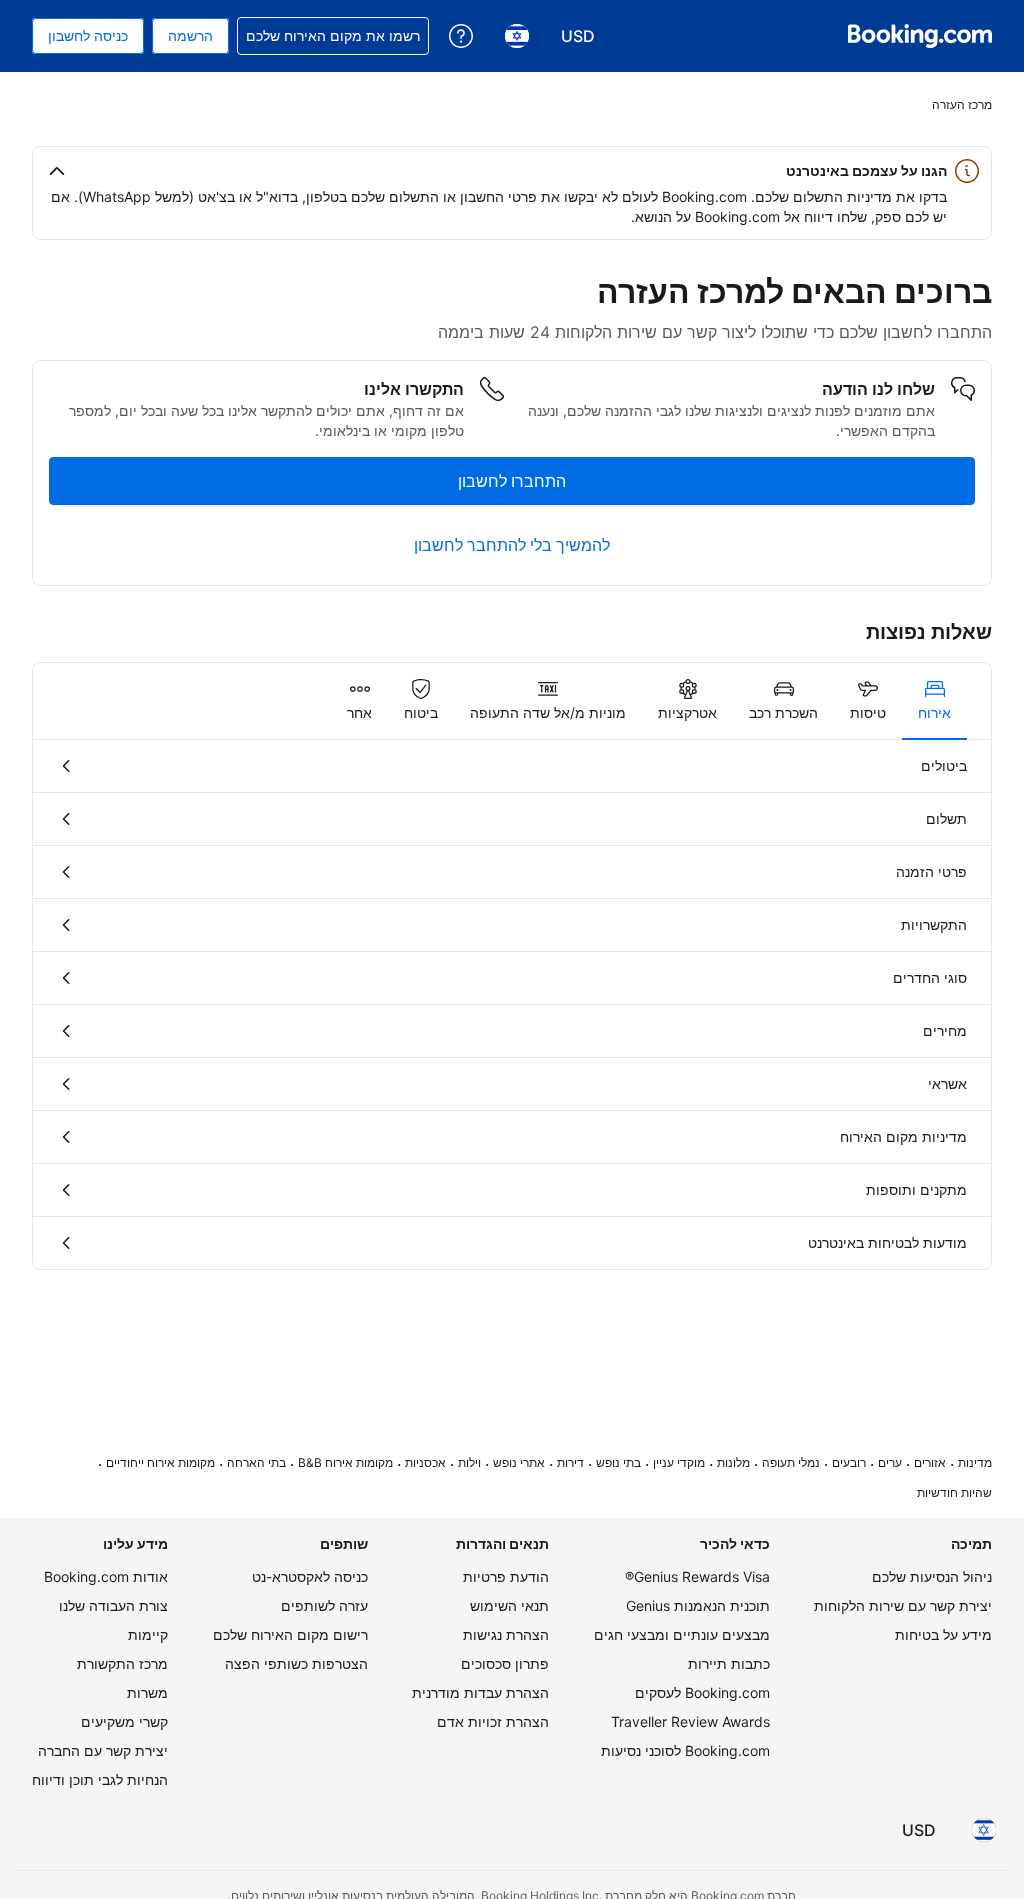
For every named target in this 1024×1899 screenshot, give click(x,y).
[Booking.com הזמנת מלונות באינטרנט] (920, 36)
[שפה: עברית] (984, 1830)
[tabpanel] (512, 1004)
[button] (512, 171)
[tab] (934, 701)
